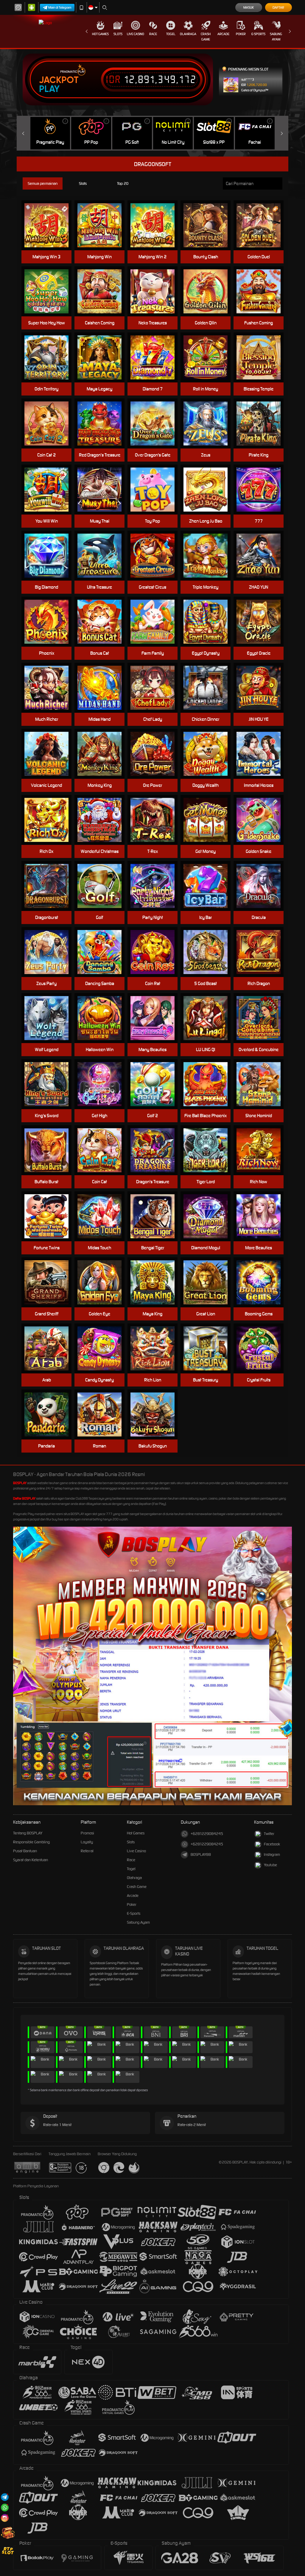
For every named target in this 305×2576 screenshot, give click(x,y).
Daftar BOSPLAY (24, 1498)
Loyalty (87, 1842)
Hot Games (100, 34)
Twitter (269, 1834)
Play (49, 89)
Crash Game (206, 37)
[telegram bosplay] (5, 2497)
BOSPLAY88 (201, 1854)
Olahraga (188, 34)
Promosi (87, 1833)
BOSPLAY (20, 1483)
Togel (171, 34)
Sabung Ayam (276, 37)
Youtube (270, 1865)
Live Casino (136, 34)
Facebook (272, 1844)
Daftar (278, 7)
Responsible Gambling (31, 1842)
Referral (87, 1851)
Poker (241, 34)
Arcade (223, 34)
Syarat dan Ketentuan (31, 1860)
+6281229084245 (207, 1834)
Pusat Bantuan (25, 1851)
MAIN (103, 225)
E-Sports (258, 34)
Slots (118, 34)
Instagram (272, 1854)
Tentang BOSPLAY (28, 1833)
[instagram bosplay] (5, 2518)
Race (153, 34)
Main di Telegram (60, 7)
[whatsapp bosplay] (5, 2507)
